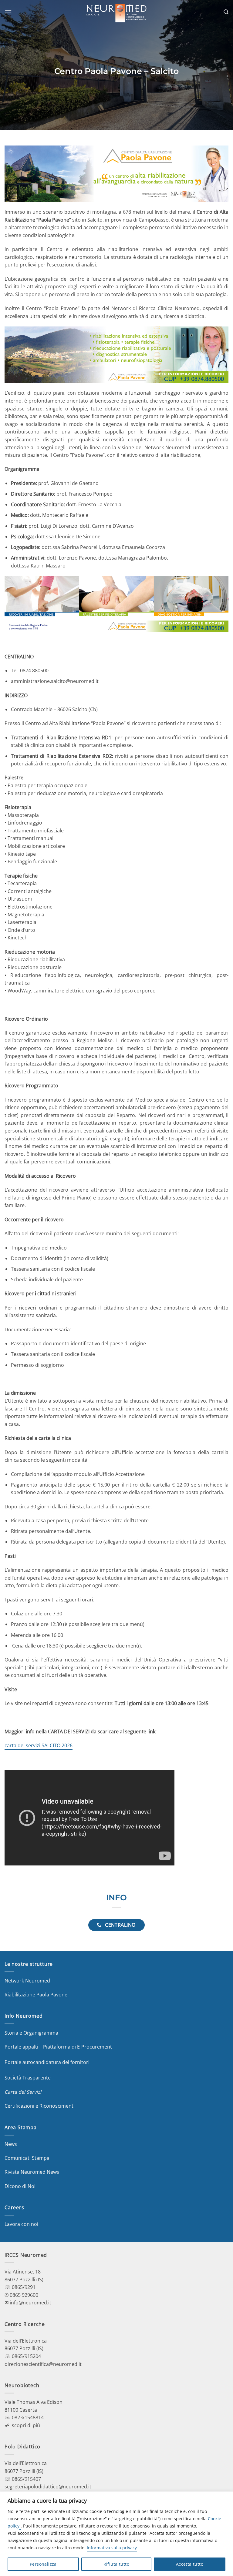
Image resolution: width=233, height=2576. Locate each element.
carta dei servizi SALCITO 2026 (39, 1745)
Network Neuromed (27, 1981)
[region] (116, 2534)
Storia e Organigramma (31, 2033)
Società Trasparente (28, 2078)
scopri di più (26, 2425)
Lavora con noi (21, 2224)
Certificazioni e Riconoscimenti (40, 2106)
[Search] (226, 12)
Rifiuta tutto (116, 2564)
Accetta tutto (190, 2564)
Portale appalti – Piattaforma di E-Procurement (58, 2047)
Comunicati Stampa (27, 2158)
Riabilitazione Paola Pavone (36, 1995)
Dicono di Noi (20, 2186)
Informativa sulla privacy (112, 2548)
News (11, 2144)
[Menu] (8, 12)
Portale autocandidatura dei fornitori (47, 2062)
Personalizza (43, 2564)
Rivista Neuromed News (32, 2172)
